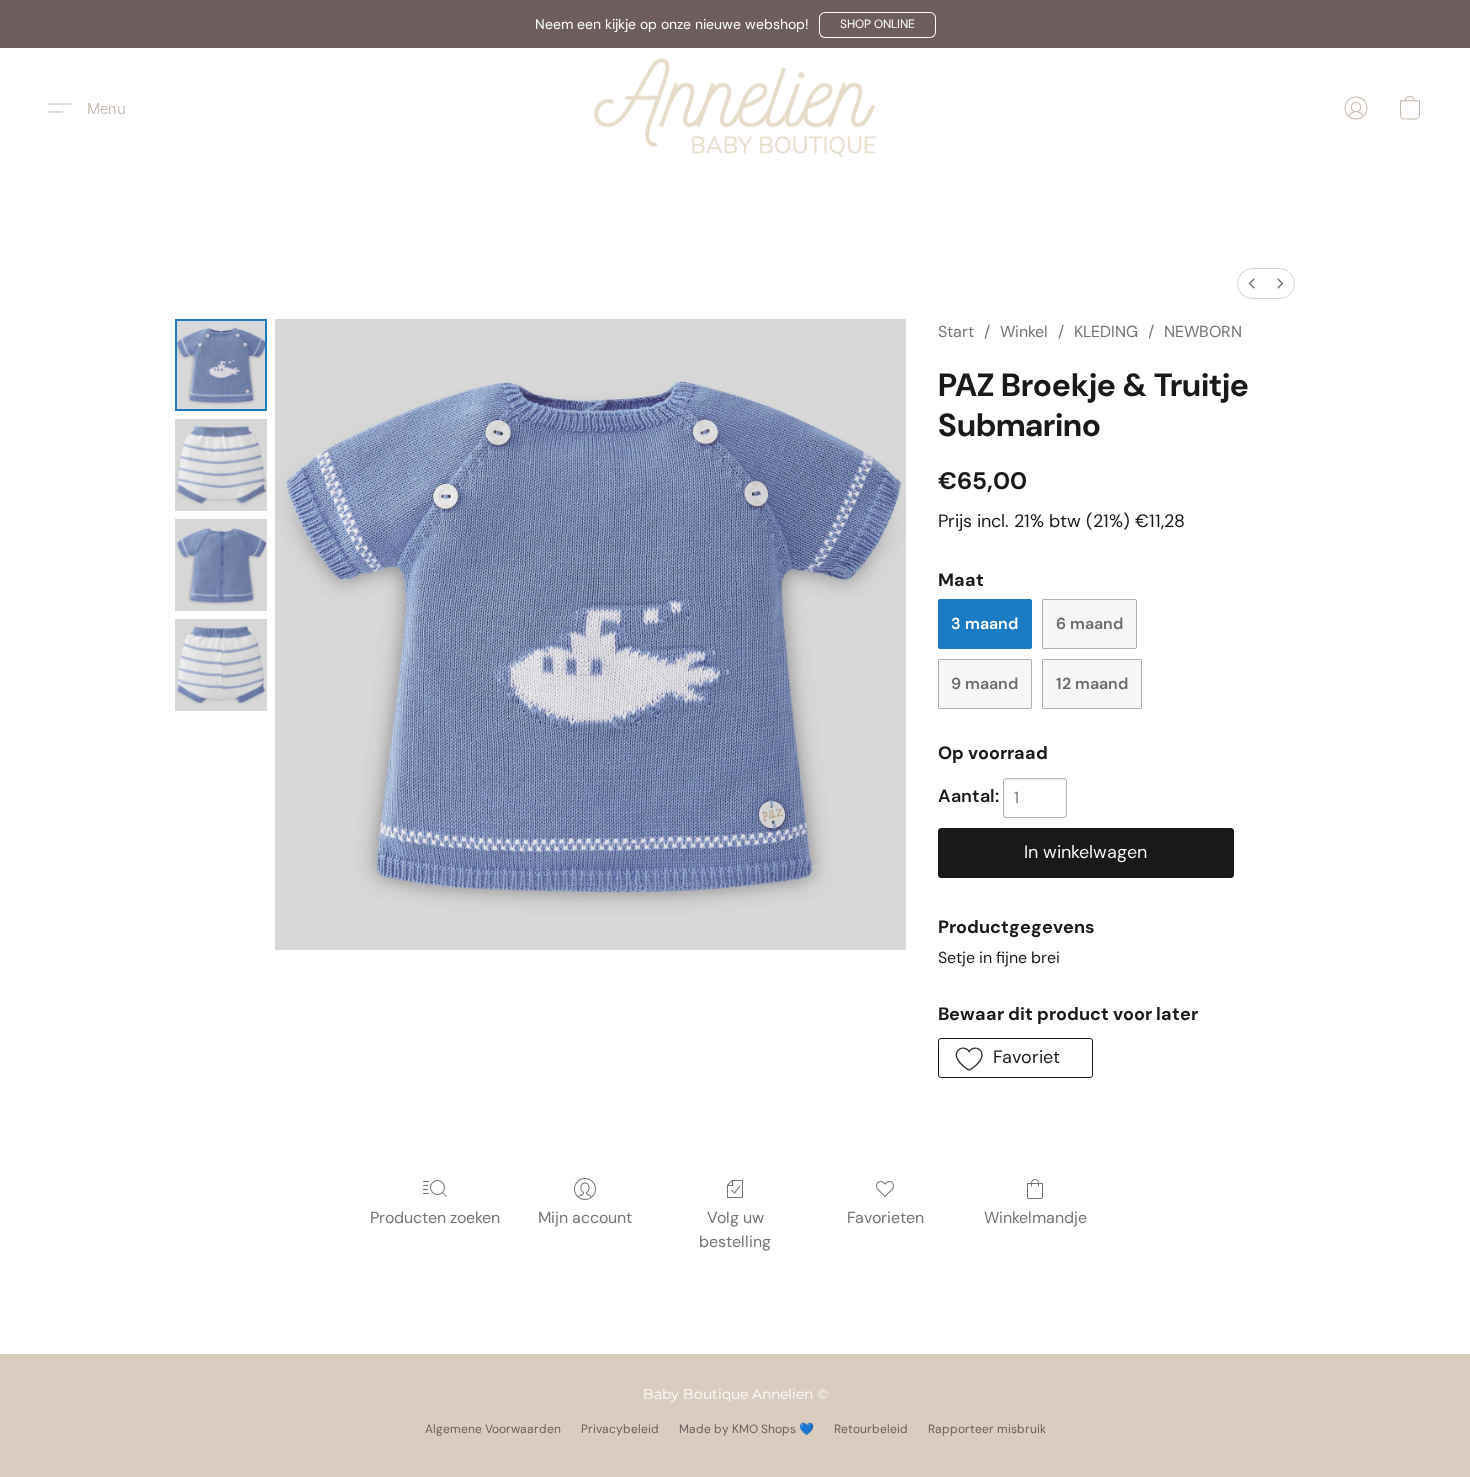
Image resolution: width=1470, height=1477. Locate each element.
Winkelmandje (1035, 1217)
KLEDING (1106, 331)
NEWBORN (1203, 331)
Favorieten (885, 1217)
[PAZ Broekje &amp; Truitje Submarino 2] (221, 565)
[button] (877, 25)
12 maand (1092, 683)
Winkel (1024, 331)
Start (956, 331)
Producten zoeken (435, 1217)
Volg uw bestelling (735, 1229)
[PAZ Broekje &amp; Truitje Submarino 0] (221, 365)
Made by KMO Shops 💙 (746, 1429)
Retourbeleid (871, 1429)
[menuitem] (1252, 283)
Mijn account (585, 1217)
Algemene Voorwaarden (493, 1429)
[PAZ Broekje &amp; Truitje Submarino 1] (221, 465)
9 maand (984, 683)
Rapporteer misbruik (987, 1429)
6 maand (1089, 623)
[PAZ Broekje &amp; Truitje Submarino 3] (221, 665)
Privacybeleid (620, 1429)
